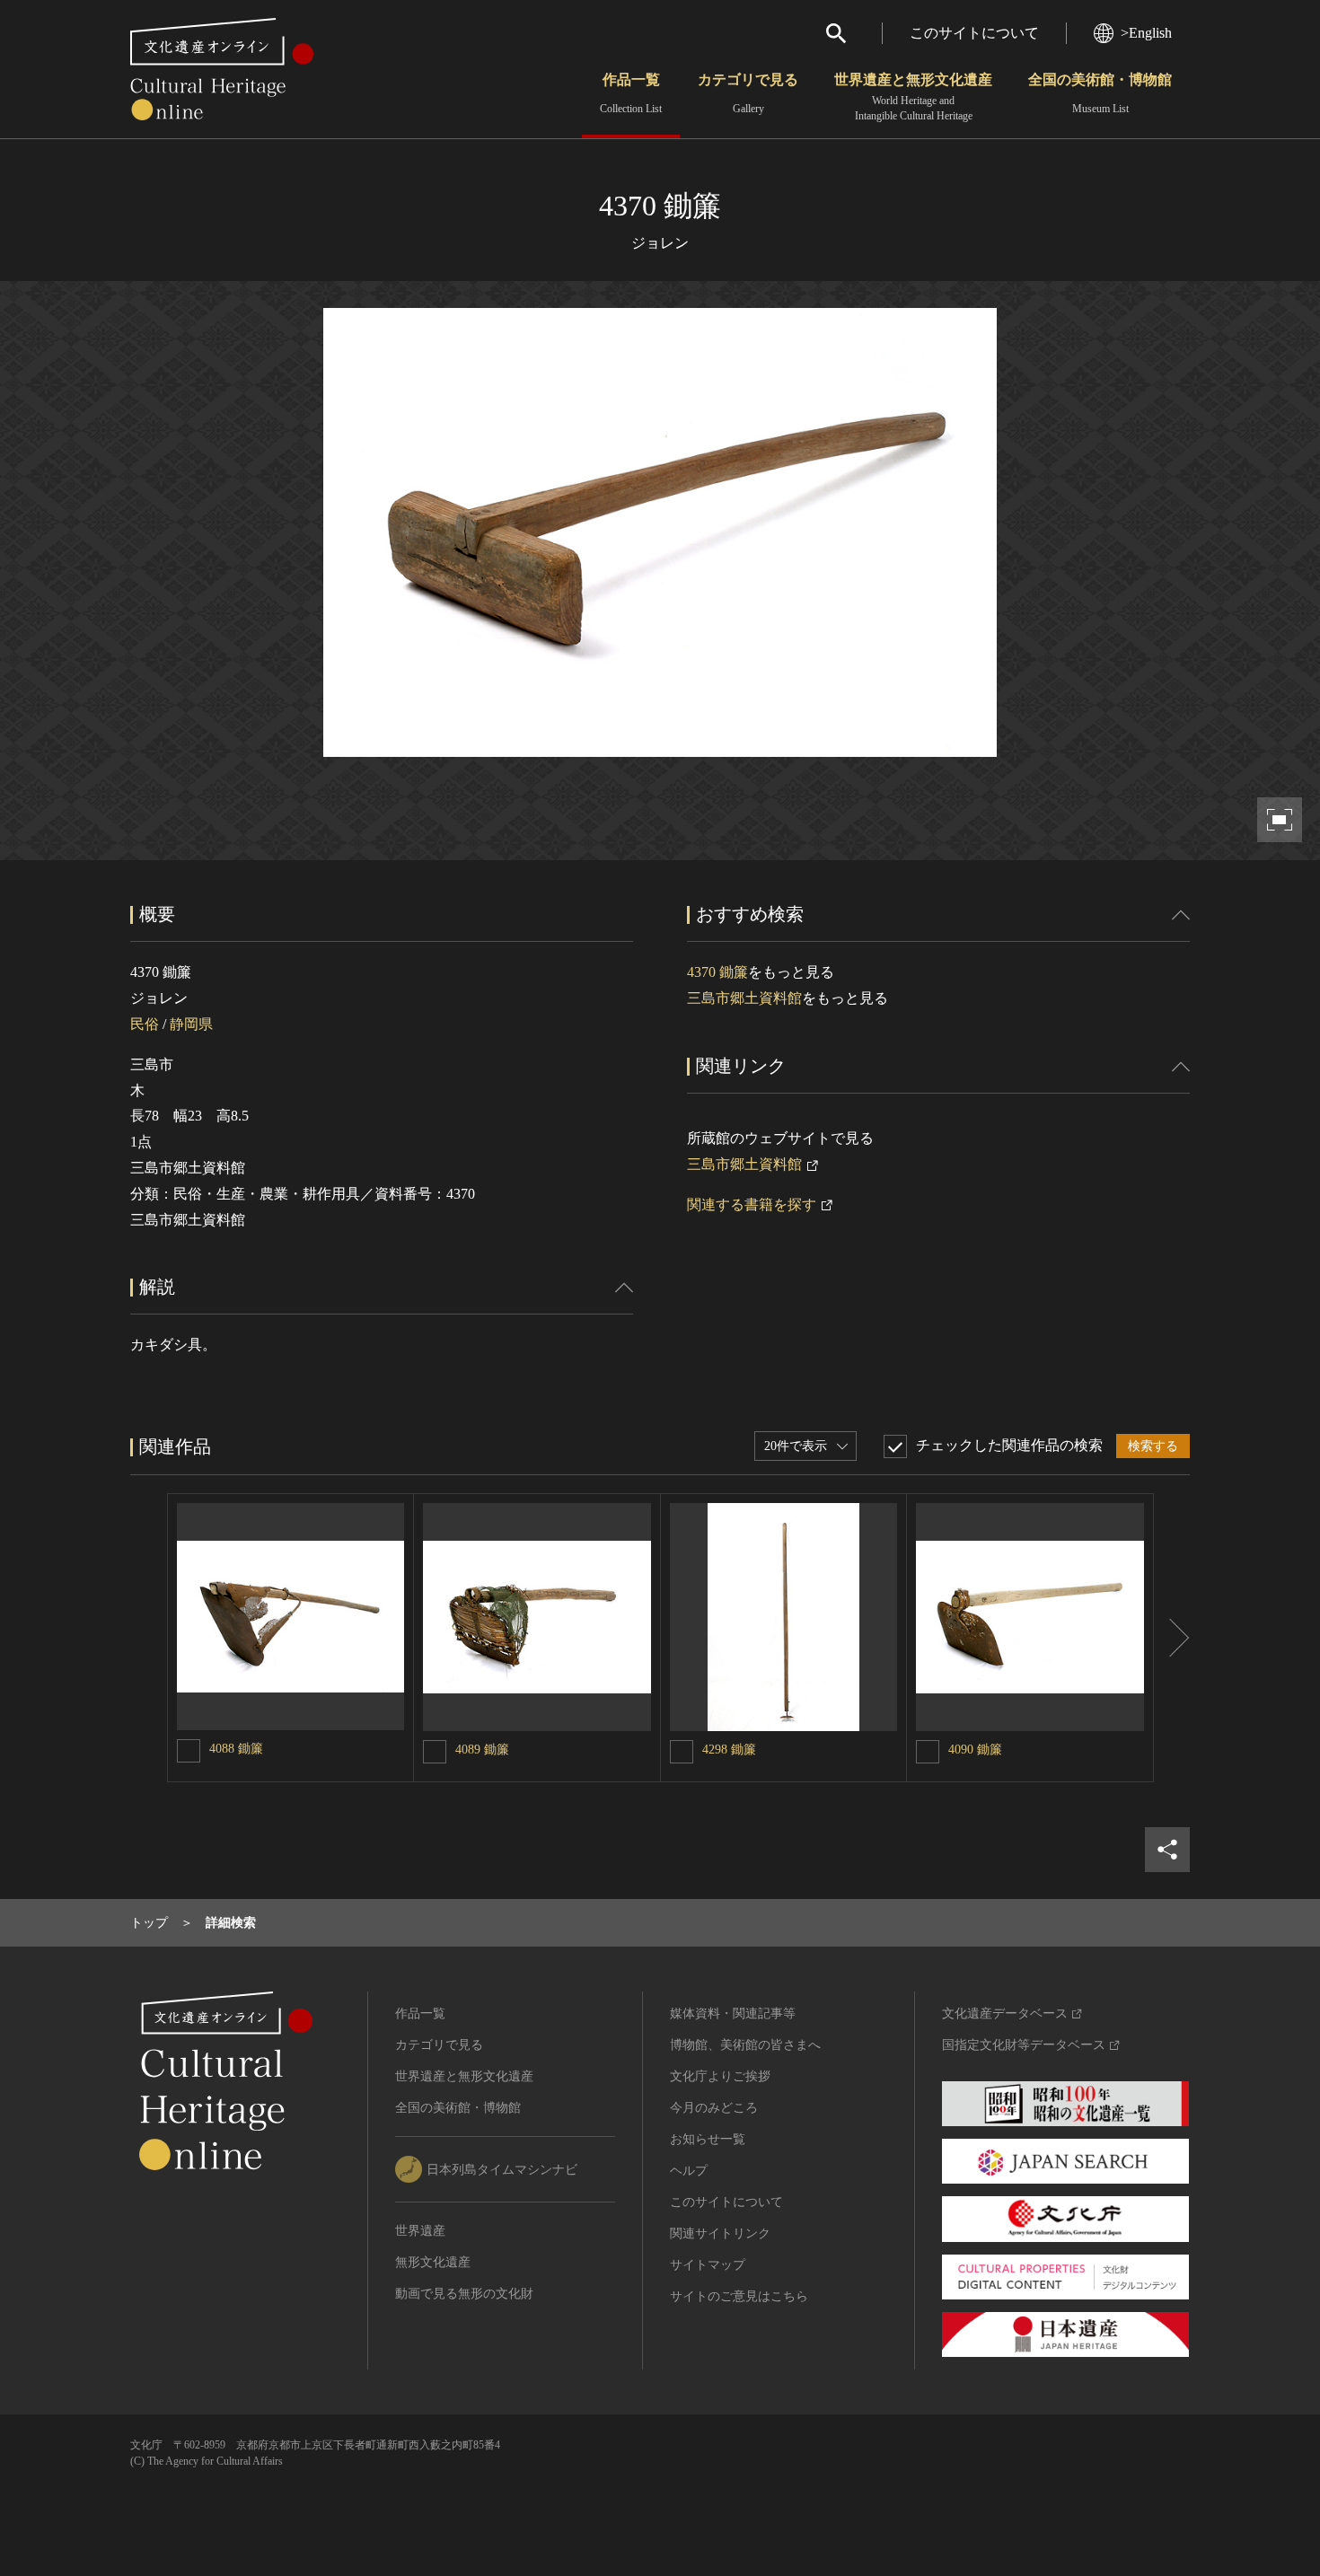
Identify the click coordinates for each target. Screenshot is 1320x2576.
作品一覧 (631, 93)
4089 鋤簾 (482, 1750)
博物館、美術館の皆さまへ (745, 2045)
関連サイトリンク (720, 2233)
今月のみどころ (714, 2108)
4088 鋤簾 (236, 1749)
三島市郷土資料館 (744, 998)
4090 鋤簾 (975, 1750)
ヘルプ (689, 2171)
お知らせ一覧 (708, 2139)
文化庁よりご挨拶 (720, 2076)
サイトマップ (708, 2265)
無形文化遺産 (433, 2262)
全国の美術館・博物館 (1100, 93)
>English (1146, 33)
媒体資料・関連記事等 (733, 2013)
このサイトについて (974, 33)
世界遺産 (420, 2231)
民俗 (145, 1024)
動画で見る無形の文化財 (464, 2294)
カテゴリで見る (748, 93)
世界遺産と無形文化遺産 (913, 97)
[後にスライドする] (1172, 1638)
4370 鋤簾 (717, 972)
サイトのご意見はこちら (739, 2296)
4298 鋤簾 (729, 1750)
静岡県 (191, 1024)
